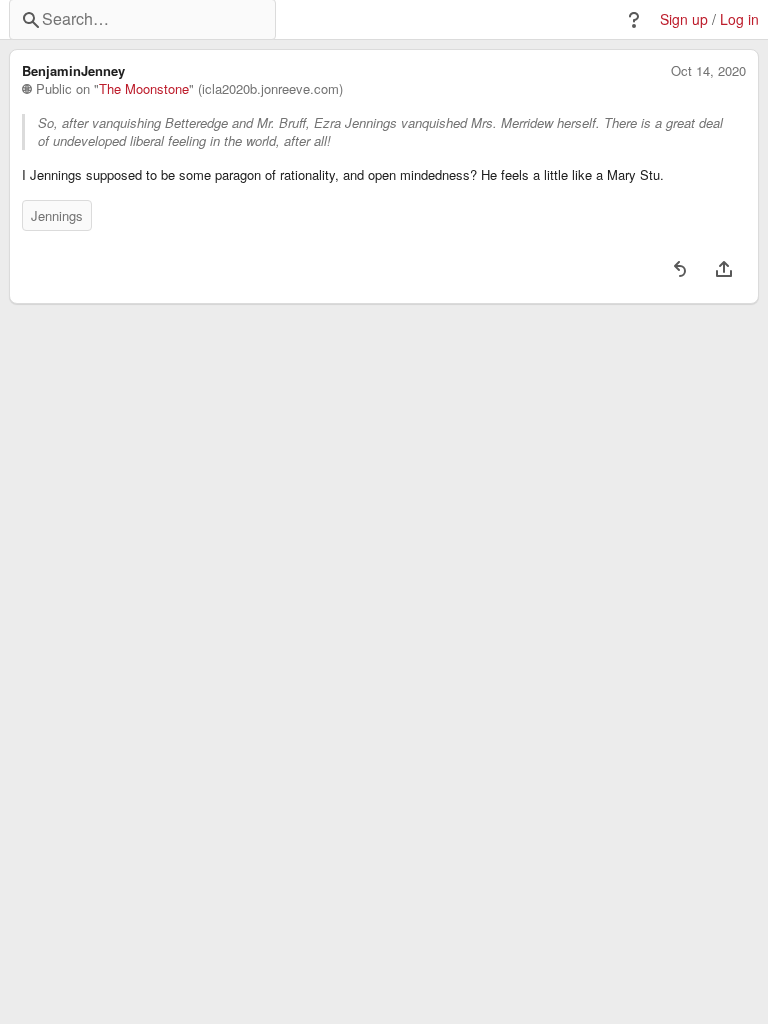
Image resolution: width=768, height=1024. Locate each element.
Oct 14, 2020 (708, 71)
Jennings (57, 215)
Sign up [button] (684, 19)
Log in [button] (739, 19)
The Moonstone (144, 89)
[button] (634, 20)
